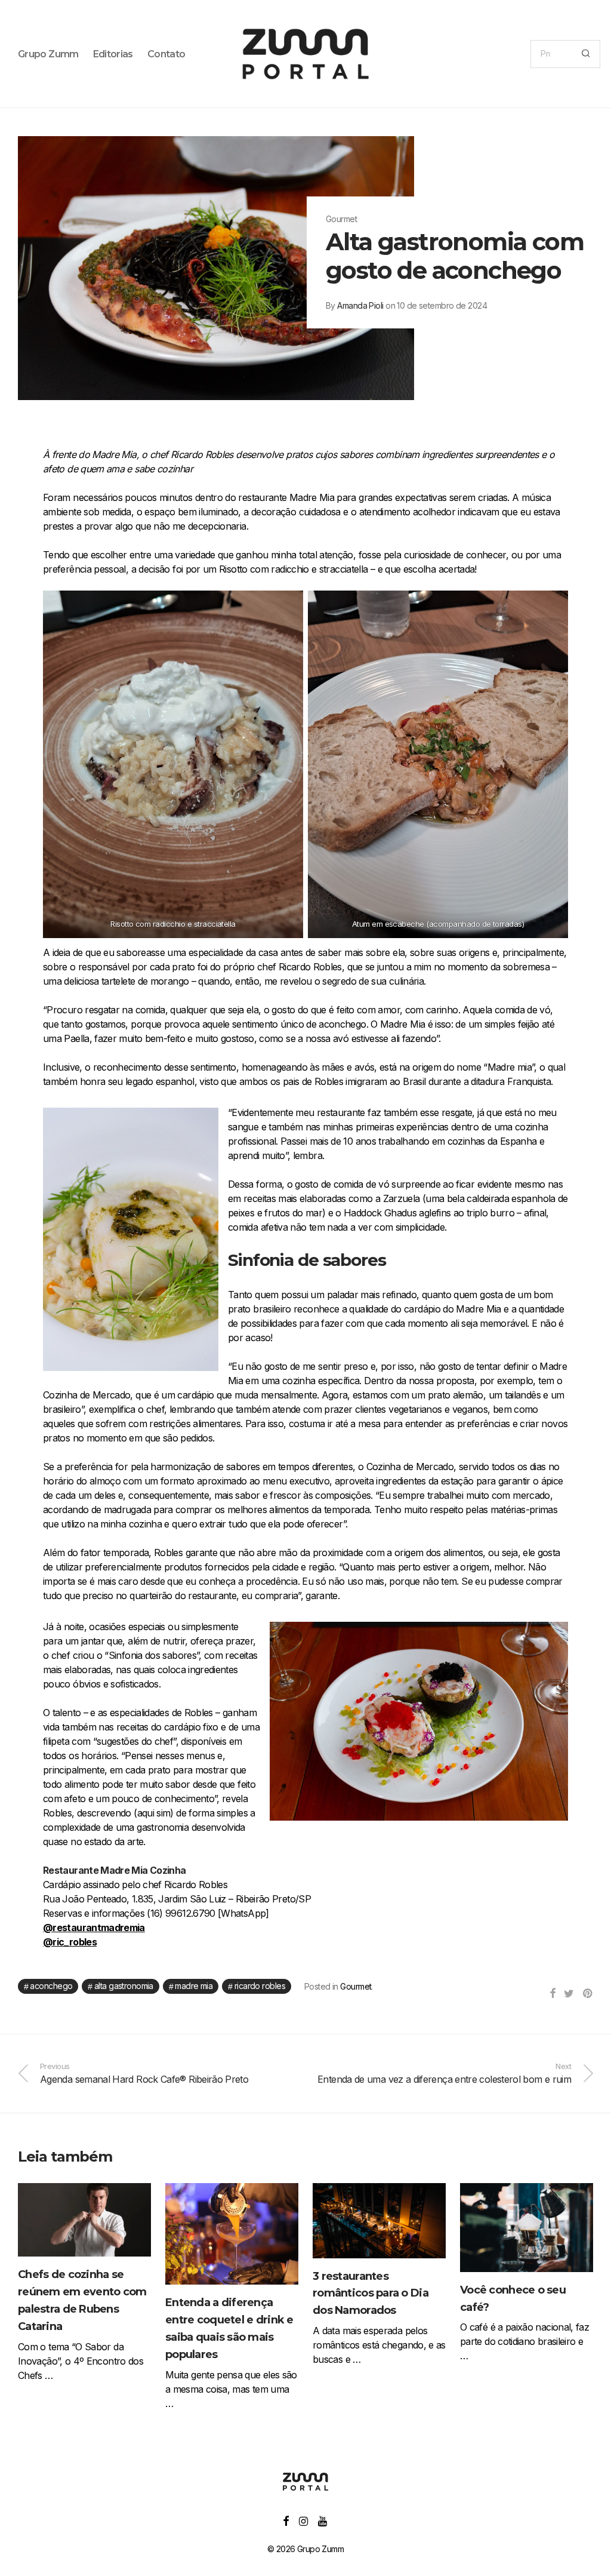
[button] (586, 54)
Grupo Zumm (48, 54)
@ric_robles (70, 1942)
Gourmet (356, 1986)
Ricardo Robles (260, 1986)
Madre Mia (194, 1986)
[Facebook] (286, 2520)
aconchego (51, 1986)
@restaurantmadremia (94, 1928)
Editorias (113, 54)
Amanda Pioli (360, 305)
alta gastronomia (124, 1986)
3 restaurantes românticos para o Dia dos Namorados (371, 2294)
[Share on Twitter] (569, 1994)
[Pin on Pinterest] (588, 1994)
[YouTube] (323, 2520)
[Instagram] (303, 2520)
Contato (166, 54)
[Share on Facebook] (552, 1994)
